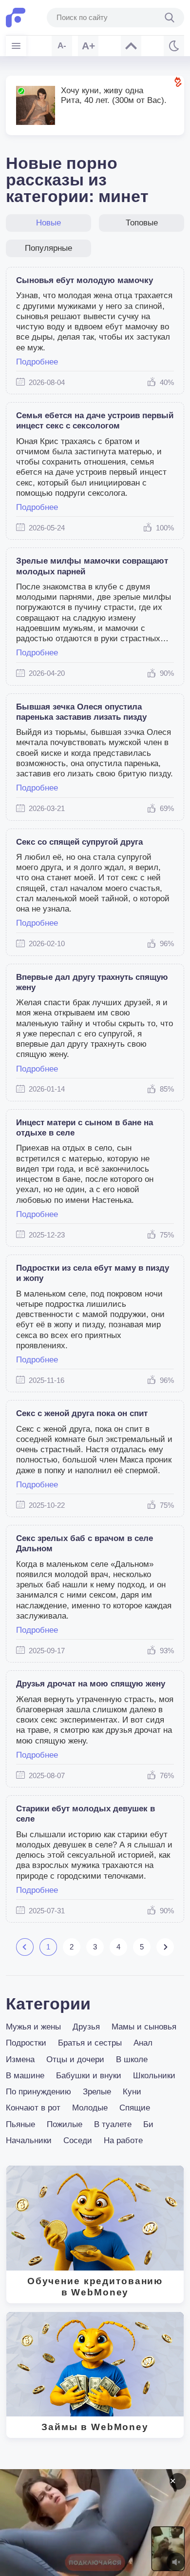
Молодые (90, 2108)
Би (148, 2124)
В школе (132, 2059)
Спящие (135, 2108)
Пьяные (20, 2124)
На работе (123, 2140)
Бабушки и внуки (89, 2076)
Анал (143, 2043)
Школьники (154, 2076)
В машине (25, 2076)
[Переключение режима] (174, 46)
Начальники (29, 2140)
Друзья (86, 2027)
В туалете (113, 2124)
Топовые (142, 223)
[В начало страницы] (131, 46)
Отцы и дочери (75, 2059)
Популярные (48, 248)
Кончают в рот (33, 2108)
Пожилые (65, 2124)
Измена (20, 2059)
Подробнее (37, 362)
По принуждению (38, 2092)
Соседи (78, 2140)
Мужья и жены (33, 2027)
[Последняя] (165, 1947)
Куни (132, 2092)
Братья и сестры (90, 2043)
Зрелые (97, 2092)
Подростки (26, 2043)
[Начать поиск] (170, 18)
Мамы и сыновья (144, 2027)
